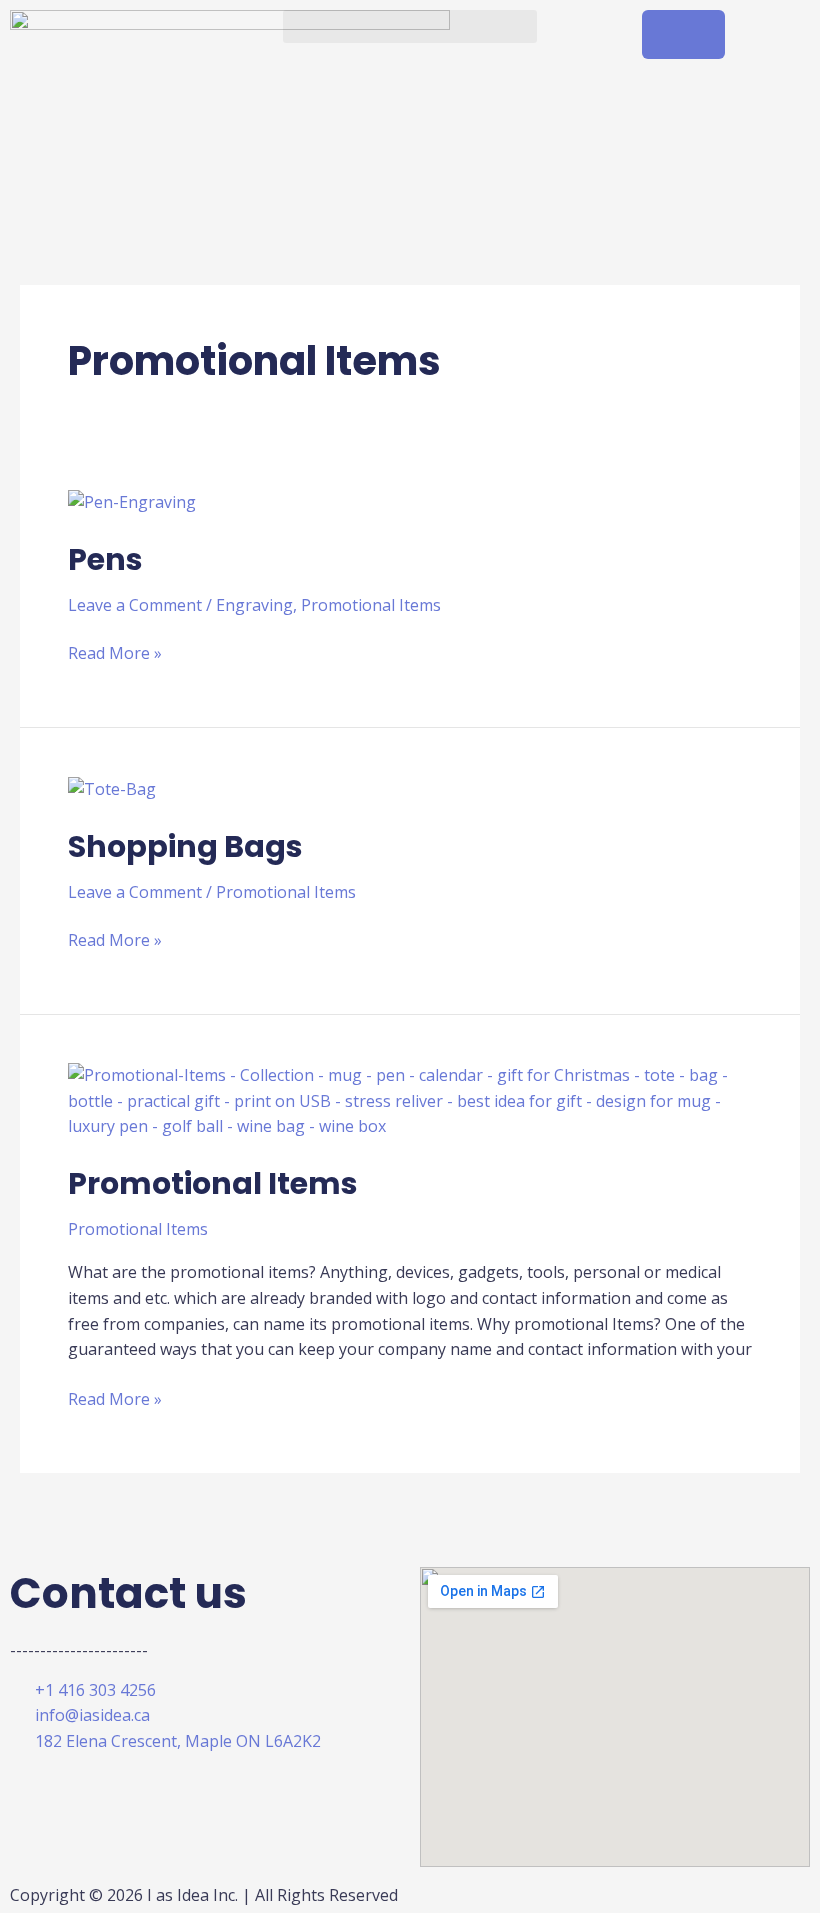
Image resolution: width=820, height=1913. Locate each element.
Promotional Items (371, 605)
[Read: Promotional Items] (410, 1100)
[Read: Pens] (132, 501)
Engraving (254, 605)
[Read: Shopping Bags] (112, 788)
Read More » (115, 652)
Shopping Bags (185, 846)
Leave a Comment (135, 605)
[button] (409, 26)
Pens (105, 559)
